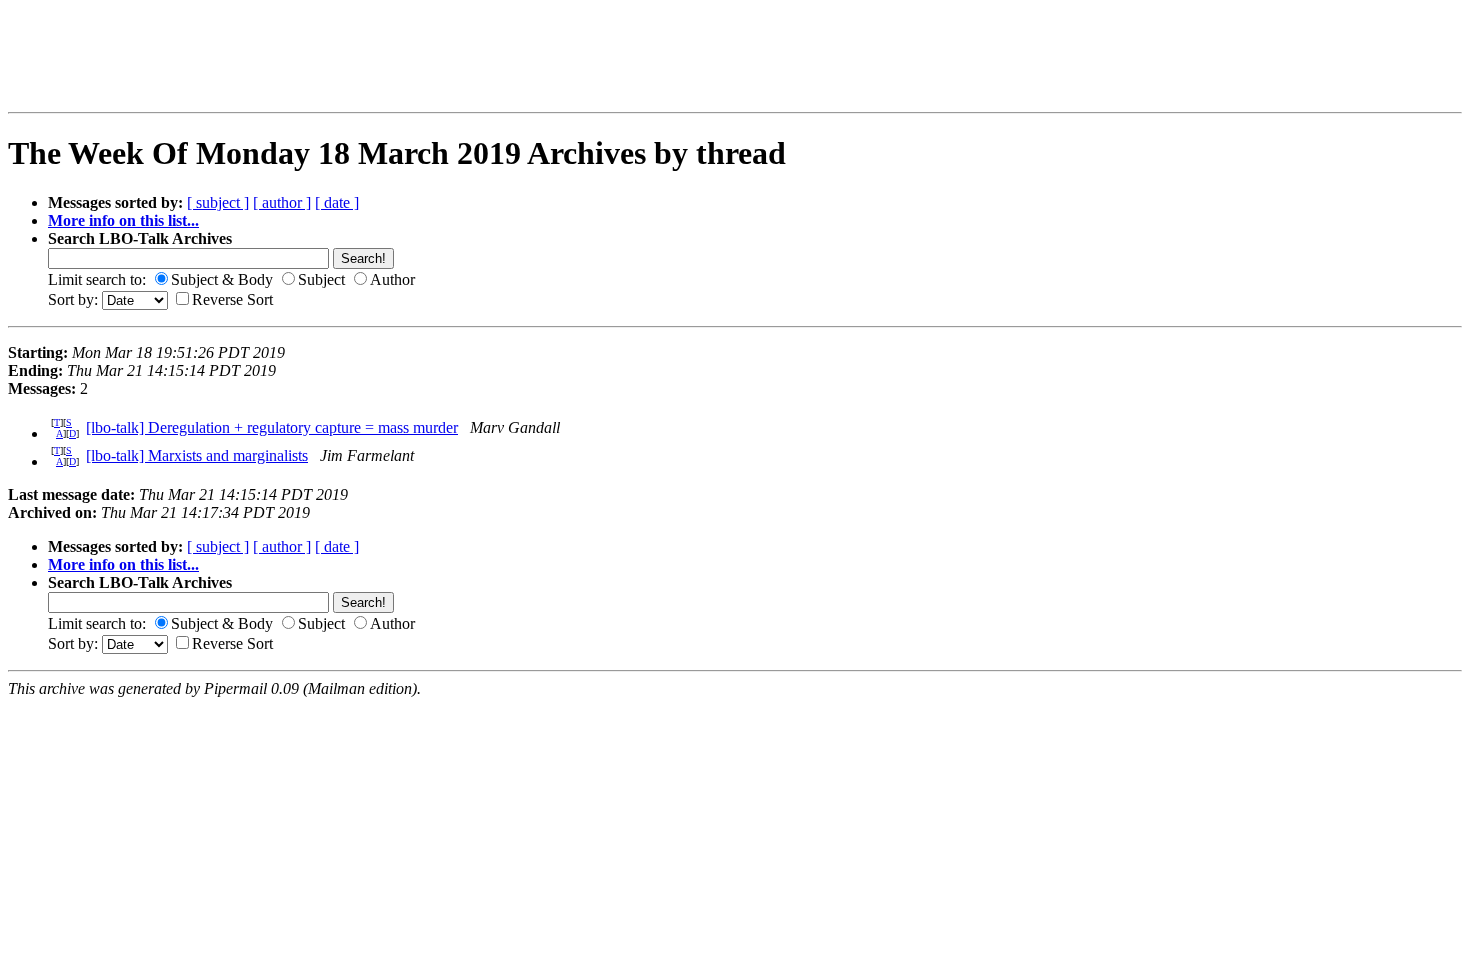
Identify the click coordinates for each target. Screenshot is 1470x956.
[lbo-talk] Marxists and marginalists (197, 455)
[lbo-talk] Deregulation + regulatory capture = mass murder (272, 427)
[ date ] (337, 202)
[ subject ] (218, 202)
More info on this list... (123, 220)
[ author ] (282, 202)
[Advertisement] (369, 56)
